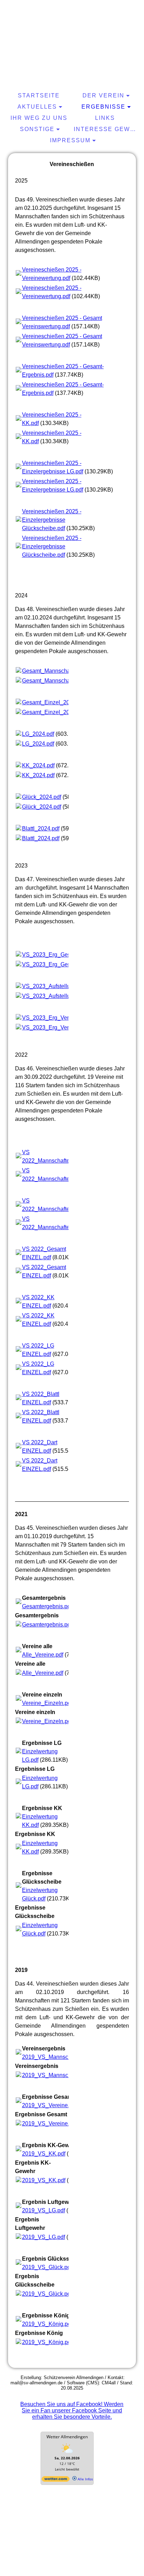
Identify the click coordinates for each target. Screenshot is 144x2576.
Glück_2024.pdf (42, 797)
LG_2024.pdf (38, 734)
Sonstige (37, 129)
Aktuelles (37, 107)
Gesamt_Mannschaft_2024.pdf (60, 671)
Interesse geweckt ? (106, 129)
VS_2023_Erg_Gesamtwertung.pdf (65, 955)
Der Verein (103, 95)
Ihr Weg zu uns (39, 118)
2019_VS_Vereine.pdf (49, 2105)
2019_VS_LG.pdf (44, 2210)
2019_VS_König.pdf (47, 2324)
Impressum (70, 140)
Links (105, 118)
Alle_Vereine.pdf (43, 1655)
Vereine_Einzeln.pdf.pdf (52, 1703)
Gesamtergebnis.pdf (47, 1606)
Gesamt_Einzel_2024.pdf (53, 702)
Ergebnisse (103, 107)
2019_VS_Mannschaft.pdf (54, 2057)
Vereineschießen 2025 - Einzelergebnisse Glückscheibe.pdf (52, 520)
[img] (72, 30)
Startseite (39, 95)
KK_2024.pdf (38, 765)
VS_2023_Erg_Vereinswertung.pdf (65, 1018)
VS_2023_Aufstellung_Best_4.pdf (64, 986)
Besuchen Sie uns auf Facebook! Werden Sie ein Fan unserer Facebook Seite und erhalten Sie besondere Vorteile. (72, 2410)
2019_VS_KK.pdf (44, 2154)
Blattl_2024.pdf (41, 828)
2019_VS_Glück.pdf (47, 2267)
